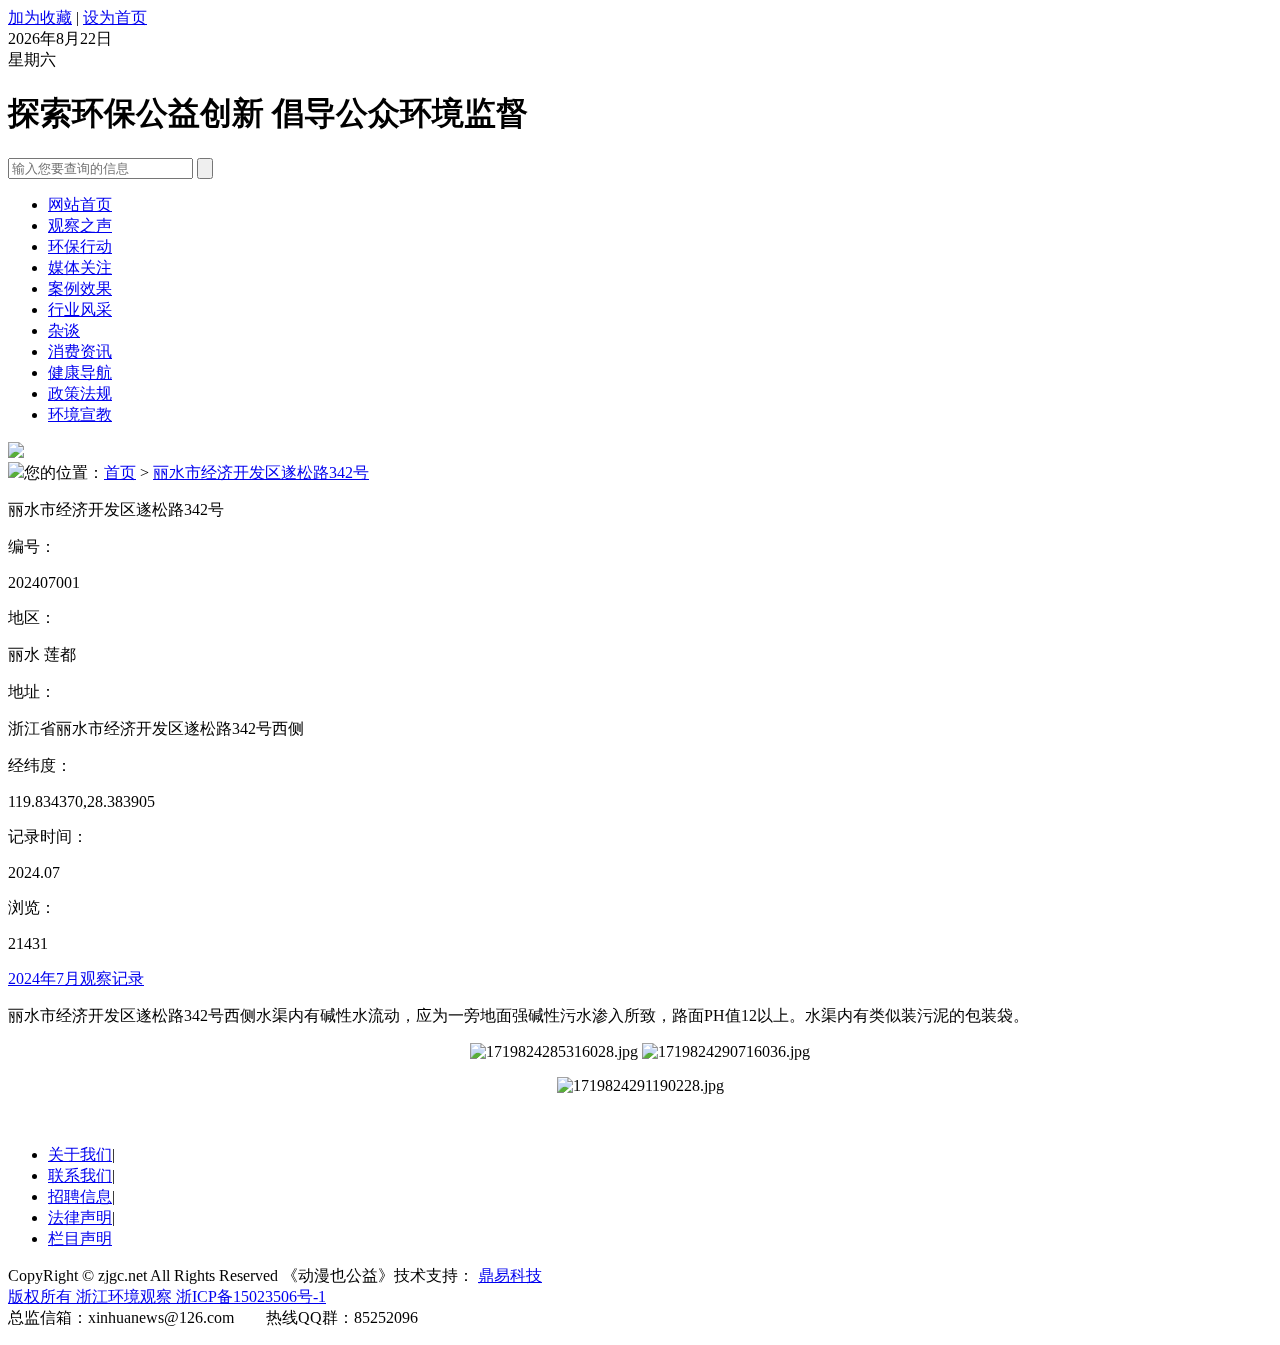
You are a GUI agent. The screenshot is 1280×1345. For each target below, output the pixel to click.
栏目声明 (80, 1238)
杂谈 (64, 330)
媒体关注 (80, 267)
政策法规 (80, 393)
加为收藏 (40, 17)
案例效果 (80, 288)
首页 (120, 472)
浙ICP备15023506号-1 (251, 1296)
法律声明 (80, 1217)
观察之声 (80, 225)
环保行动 (80, 246)
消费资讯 (80, 351)
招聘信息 (80, 1196)
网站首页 (80, 204)
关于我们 (80, 1154)
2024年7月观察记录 (76, 978)
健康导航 (80, 372)
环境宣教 (80, 414)
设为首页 (115, 17)
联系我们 (80, 1175)
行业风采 (80, 309)
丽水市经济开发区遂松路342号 (261, 472)
